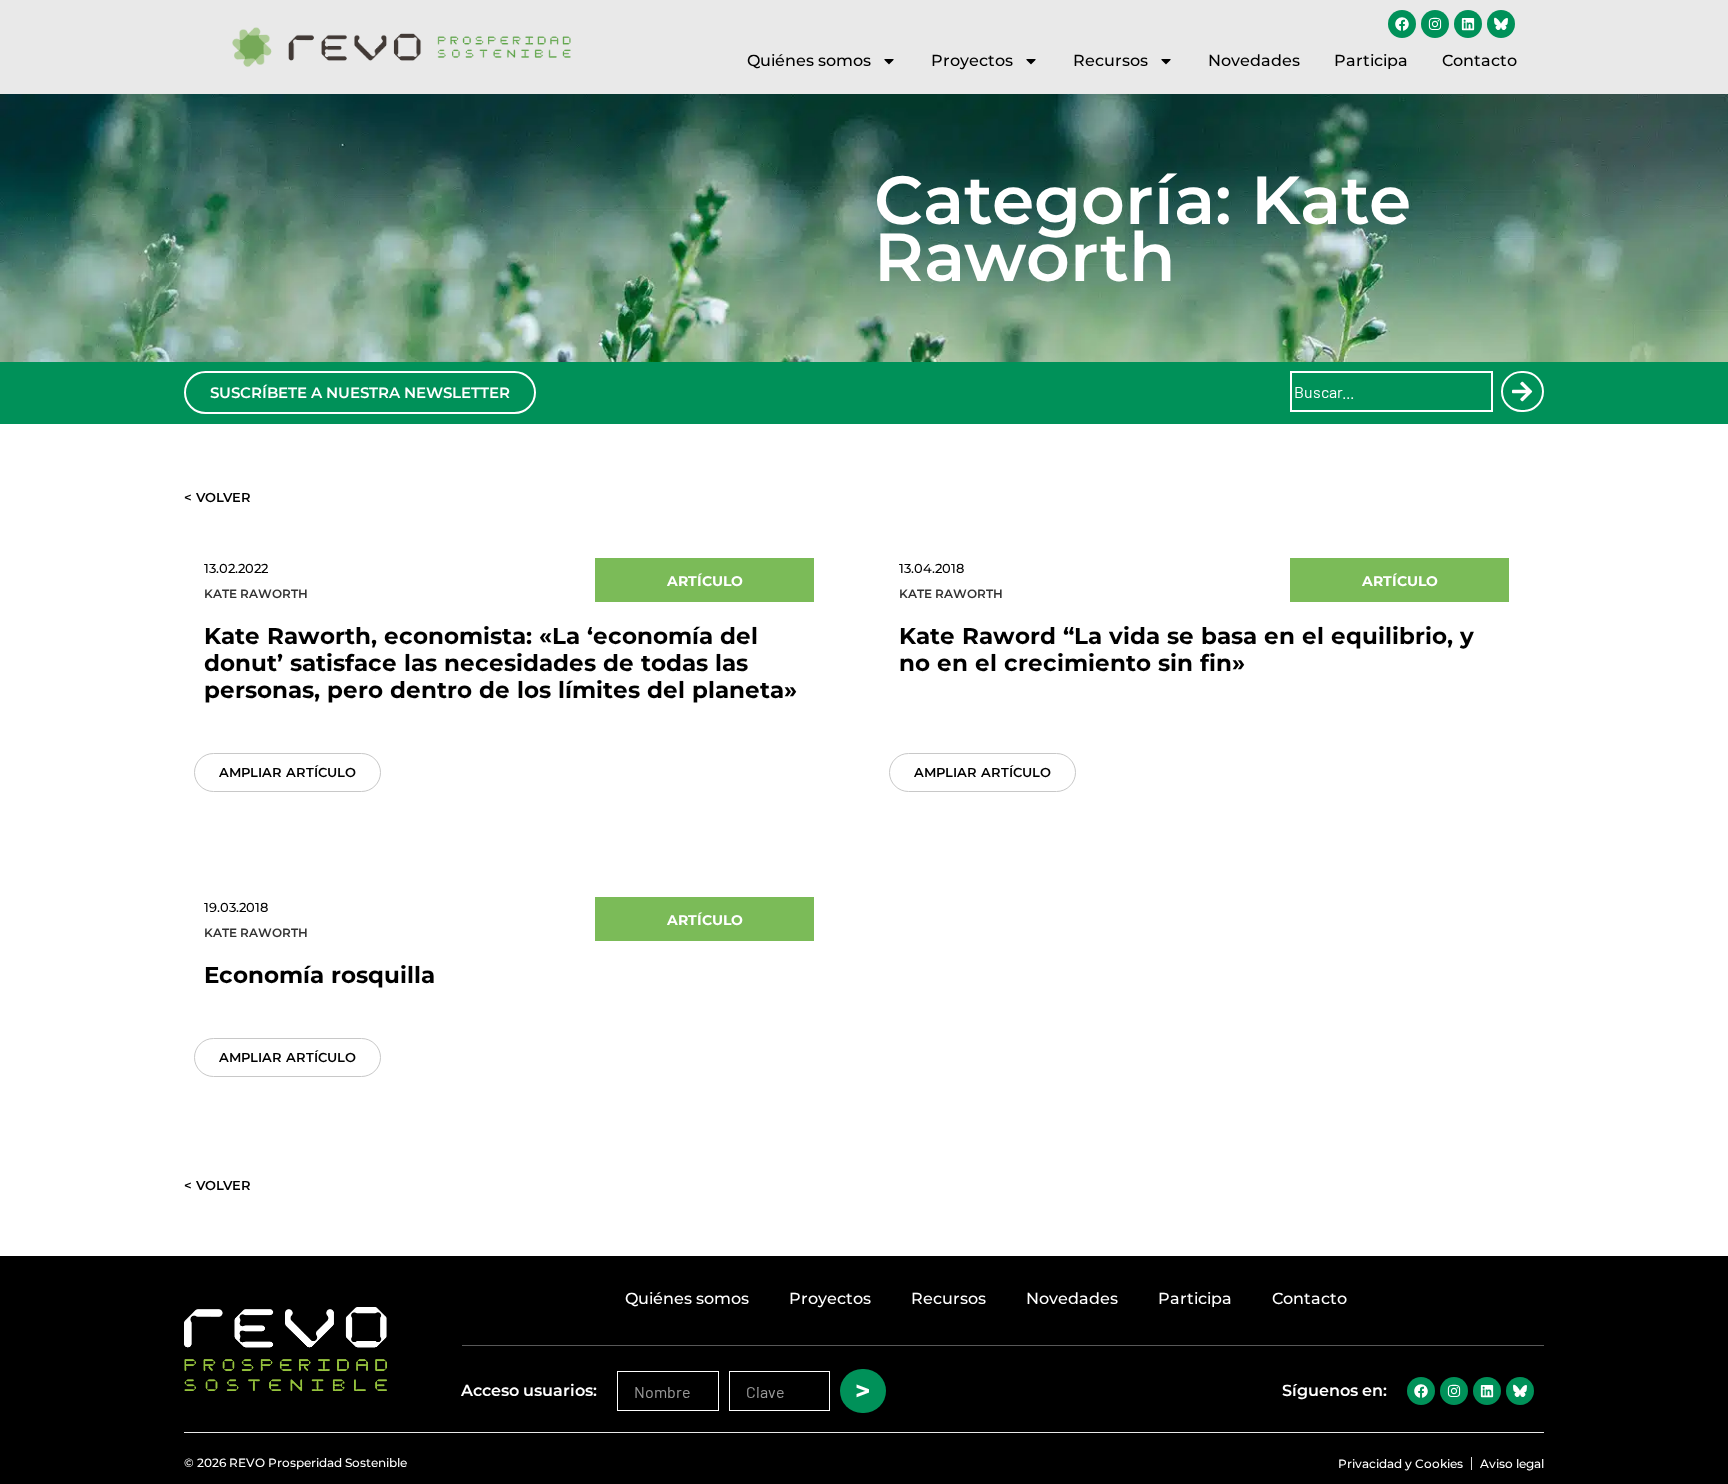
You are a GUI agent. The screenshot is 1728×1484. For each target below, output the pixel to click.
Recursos (1110, 60)
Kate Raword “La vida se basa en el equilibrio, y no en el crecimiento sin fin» (1186, 649)
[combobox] (1391, 391)
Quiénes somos (809, 60)
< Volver (217, 497)
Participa (1371, 60)
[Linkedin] (1468, 24)
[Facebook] (1402, 24)
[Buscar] (1522, 391)
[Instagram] (1435, 24)
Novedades (1254, 60)
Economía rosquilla (319, 975)
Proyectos (972, 60)
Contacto (1479, 60)
